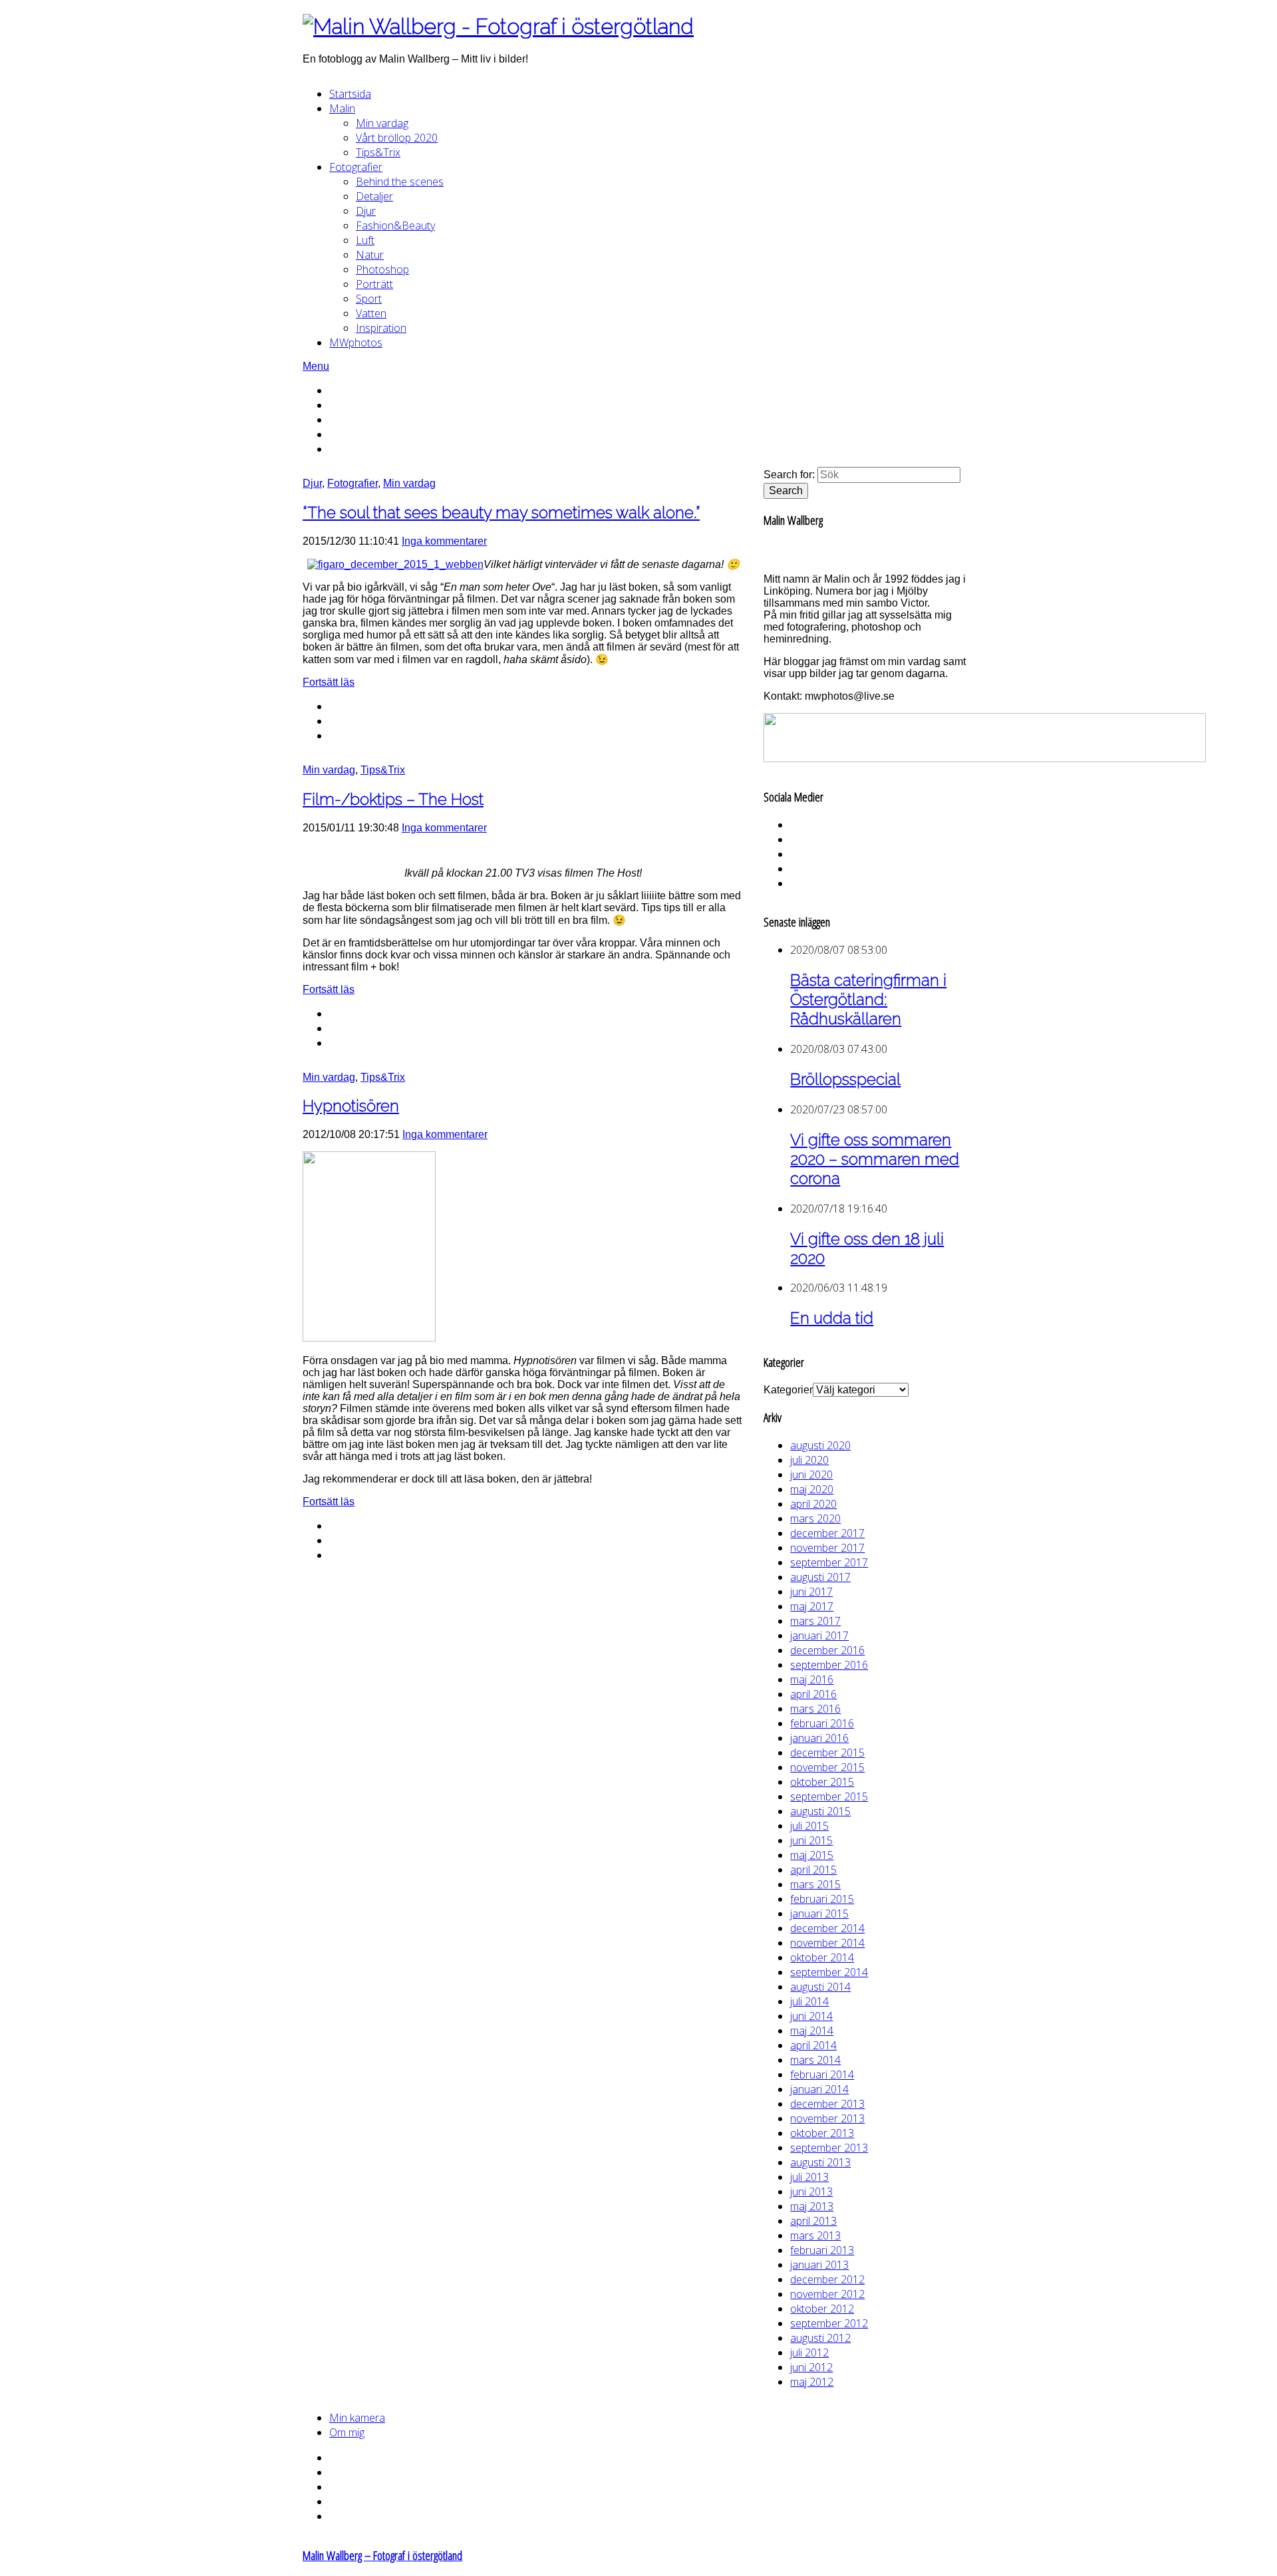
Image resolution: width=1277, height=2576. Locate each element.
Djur (366, 211)
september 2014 (829, 1972)
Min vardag (382, 123)
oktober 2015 (822, 1782)
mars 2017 (815, 1621)
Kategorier (788, 1390)
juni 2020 (811, 1475)
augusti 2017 (820, 1577)
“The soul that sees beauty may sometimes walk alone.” (501, 512)
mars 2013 (815, 2235)
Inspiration (381, 328)
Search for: (789, 475)
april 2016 (813, 1694)
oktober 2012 (822, 2309)
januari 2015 (819, 1914)
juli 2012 (809, 2353)
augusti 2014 (820, 1987)
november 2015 (827, 1767)
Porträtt (374, 284)
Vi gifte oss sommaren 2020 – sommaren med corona (875, 1159)
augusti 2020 (820, 1445)
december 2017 (827, 1533)
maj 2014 (812, 2031)
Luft (365, 240)
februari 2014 (822, 2075)
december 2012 (827, 2279)
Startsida (350, 94)
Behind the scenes (400, 182)
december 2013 (827, 2104)
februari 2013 (822, 2250)
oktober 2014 (822, 1957)
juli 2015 (809, 1826)
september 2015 (829, 1796)
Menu (316, 366)
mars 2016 (815, 1709)
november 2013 (827, 2118)
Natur (370, 255)
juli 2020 (809, 1460)
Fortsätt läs (329, 682)
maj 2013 (812, 2206)
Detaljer (374, 196)
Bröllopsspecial (845, 1079)
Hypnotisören (351, 1106)
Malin (342, 108)
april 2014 (813, 2045)
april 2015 (813, 1870)
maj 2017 (812, 1606)
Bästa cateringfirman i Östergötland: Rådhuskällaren (868, 999)
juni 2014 (811, 2016)
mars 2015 (815, 1884)
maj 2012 (812, 2382)
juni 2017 (811, 1592)
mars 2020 (815, 1518)
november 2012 (827, 2294)
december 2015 (827, 1753)
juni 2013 (811, 2192)
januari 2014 (819, 2089)
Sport (369, 299)
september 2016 (829, 1665)
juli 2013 (809, 2177)
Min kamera (357, 2418)
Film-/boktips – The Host (393, 799)
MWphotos (356, 343)
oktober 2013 (822, 2133)
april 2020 (813, 1504)
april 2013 (813, 2221)
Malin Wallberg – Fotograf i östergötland (382, 2555)
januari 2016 (819, 1738)
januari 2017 (819, 1636)
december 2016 (827, 1650)
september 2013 (829, 2148)
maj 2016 (812, 1679)
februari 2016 (822, 1723)
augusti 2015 (820, 1811)
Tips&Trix (378, 152)
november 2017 (827, 1548)
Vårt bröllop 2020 (397, 138)
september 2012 (829, 2323)
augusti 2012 (820, 2338)
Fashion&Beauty (395, 225)
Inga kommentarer (444, 541)
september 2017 (829, 1562)
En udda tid (832, 1318)
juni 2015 (811, 1840)
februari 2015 (822, 1899)
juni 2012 (811, 2367)
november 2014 (827, 1943)
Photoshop (382, 269)
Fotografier (356, 167)
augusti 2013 (820, 2162)
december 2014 (827, 1928)
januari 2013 (819, 2265)
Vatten (371, 313)
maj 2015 (812, 1855)
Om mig (347, 2432)
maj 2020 (812, 1489)
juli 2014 (809, 2001)
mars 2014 (815, 2060)
